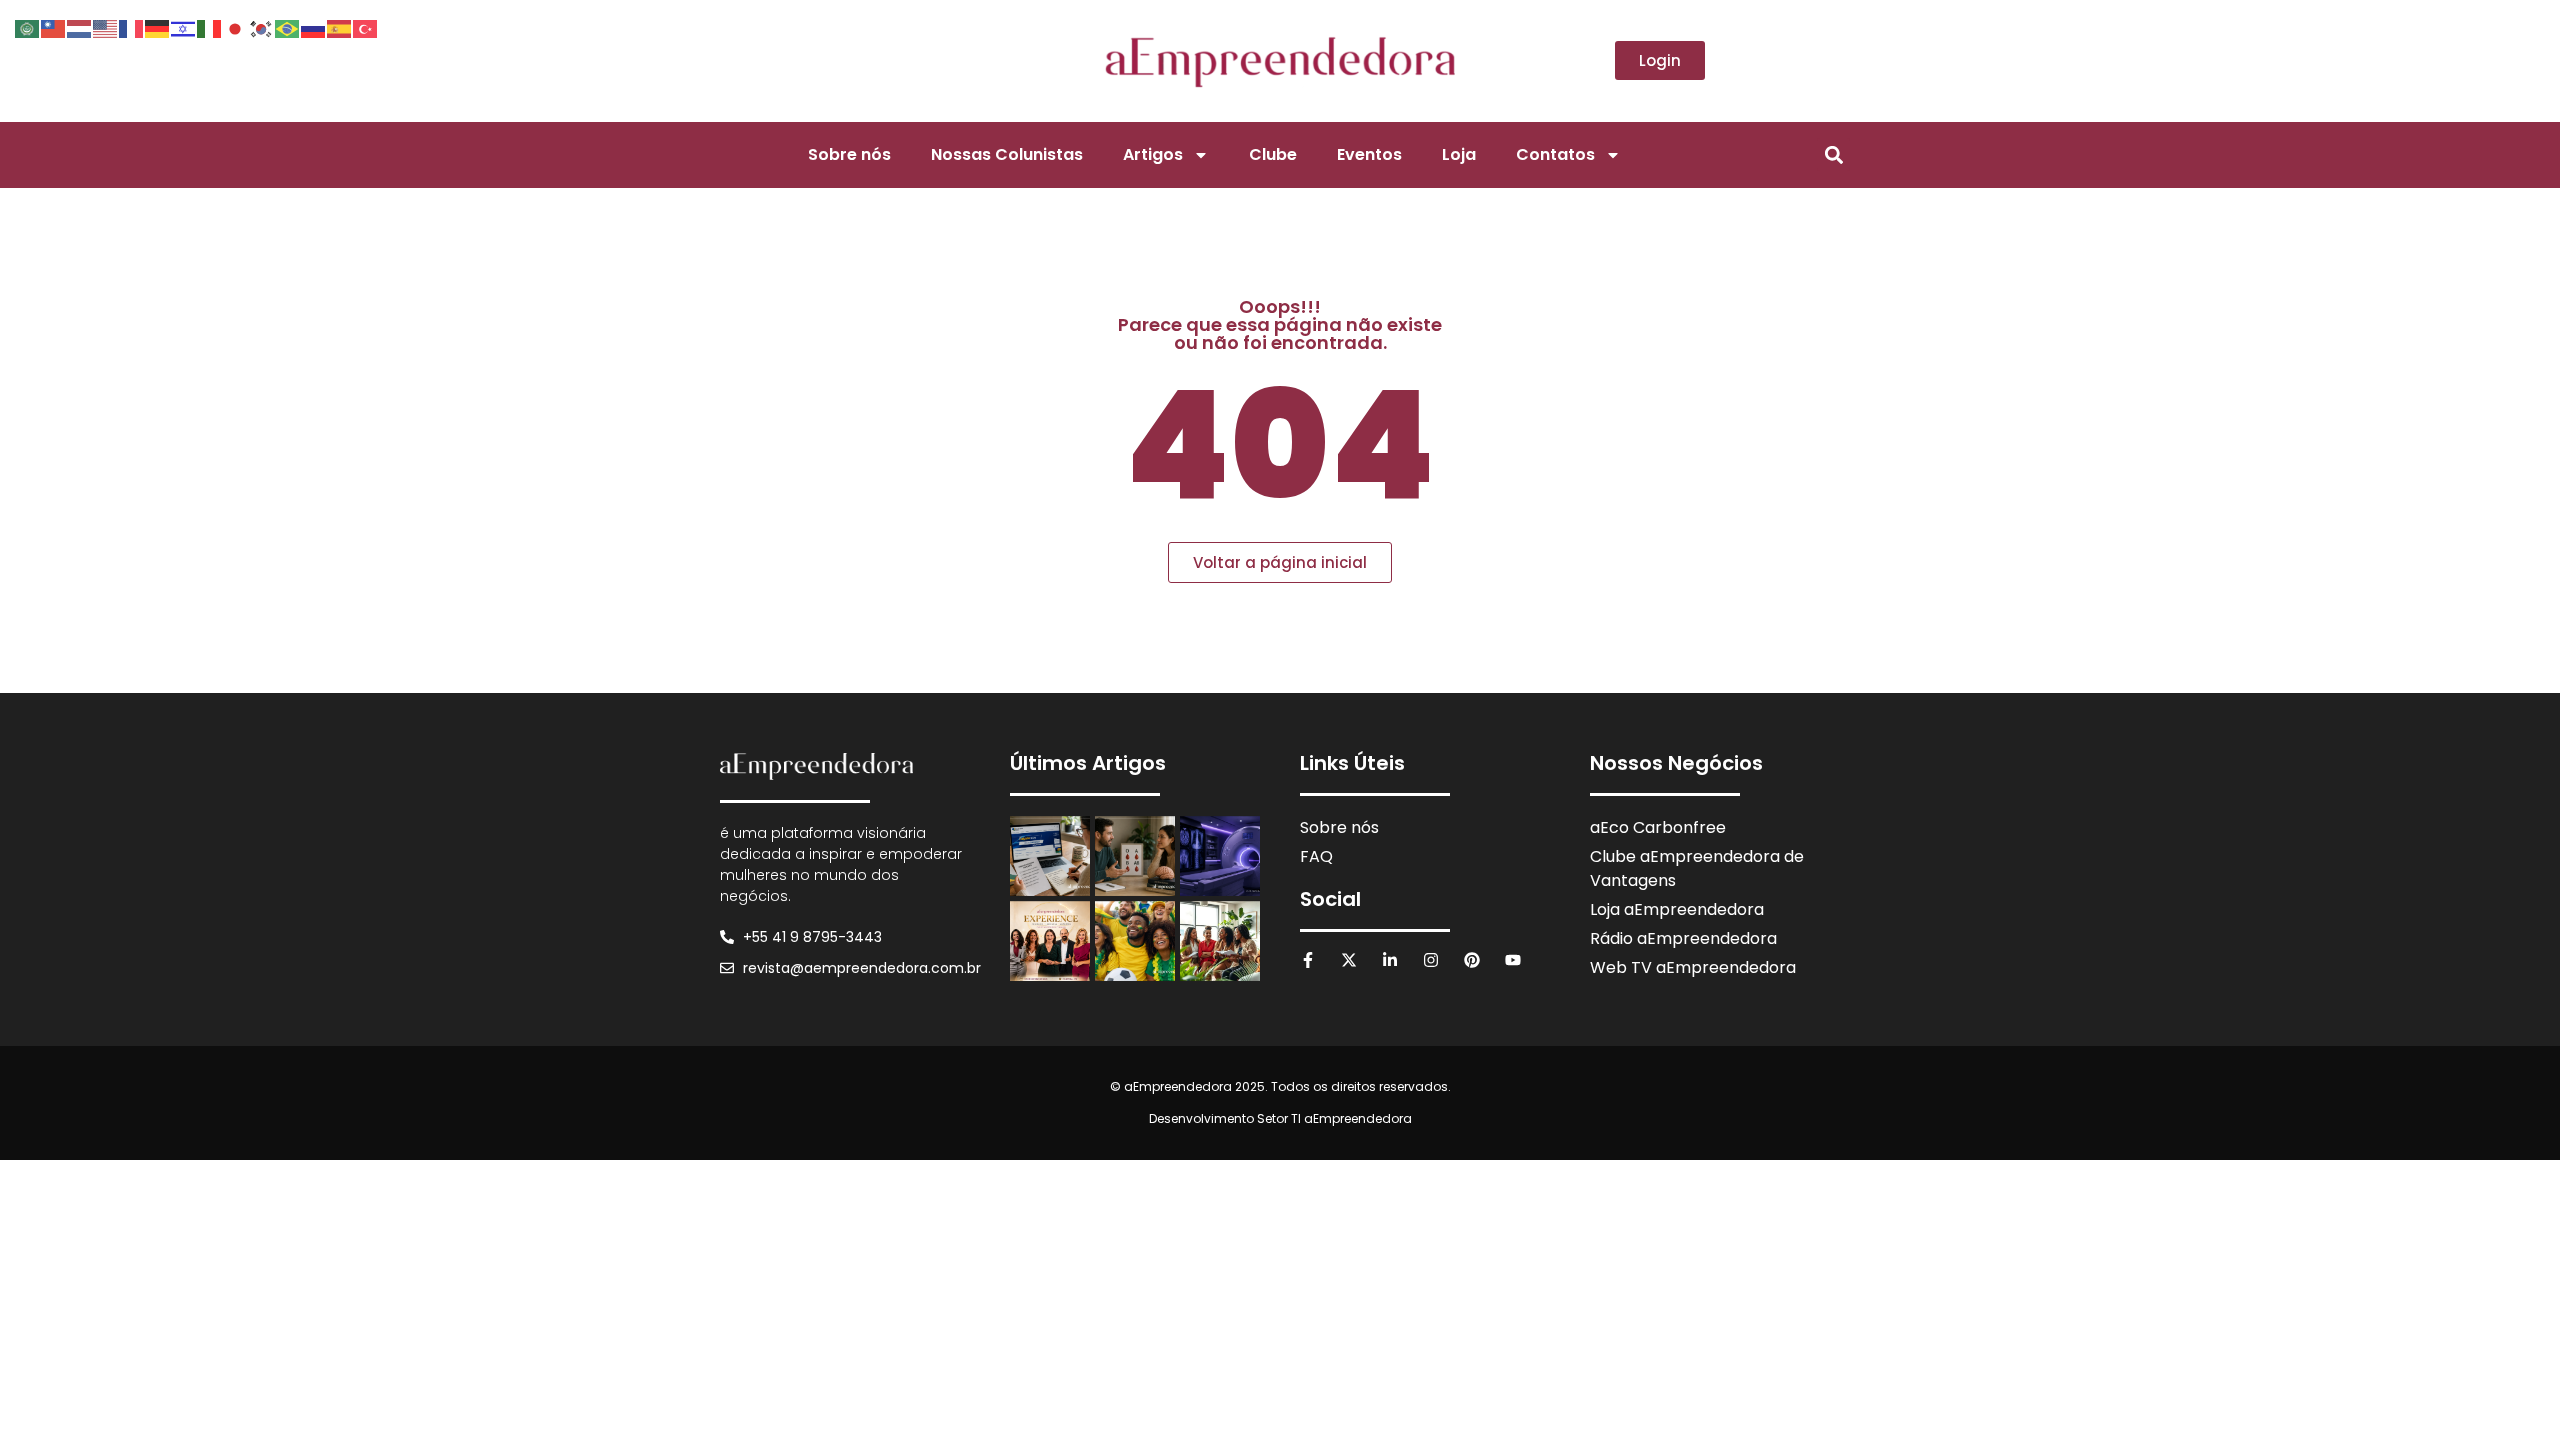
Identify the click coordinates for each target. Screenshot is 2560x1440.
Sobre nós (849, 154)
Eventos (1369, 154)
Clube (1273, 154)
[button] (1833, 154)
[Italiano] (210, 27)
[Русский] (314, 27)
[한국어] (262, 27)
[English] (106, 27)
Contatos (1555, 154)
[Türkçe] (366, 27)
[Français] (132, 27)
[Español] (340, 27)
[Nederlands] (80, 27)
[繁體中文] (54, 27)
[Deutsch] (158, 27)
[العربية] (28, 27)
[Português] (288, 27)
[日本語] (236, 27)
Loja (1459, 154)
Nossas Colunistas (1007, 154)
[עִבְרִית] (184, 27)
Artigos (1153, 154)
